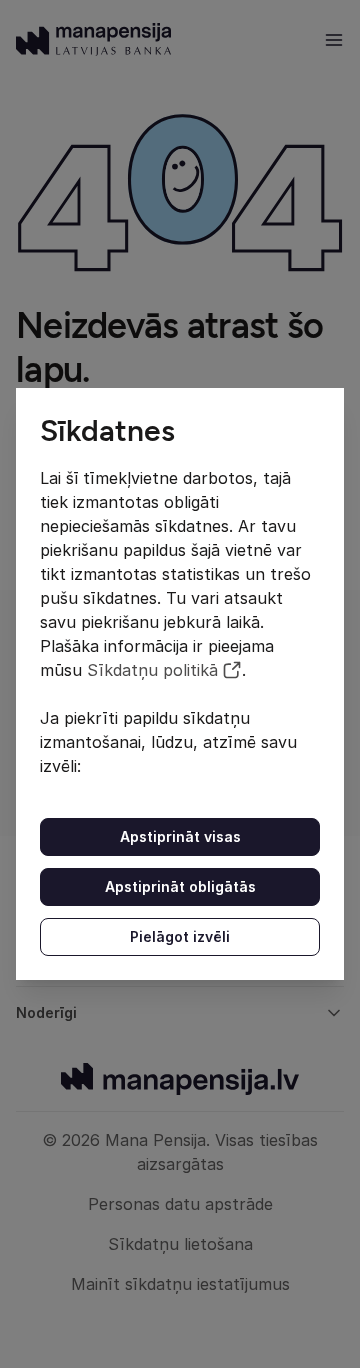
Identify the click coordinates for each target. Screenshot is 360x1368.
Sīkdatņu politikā (152, 670)
